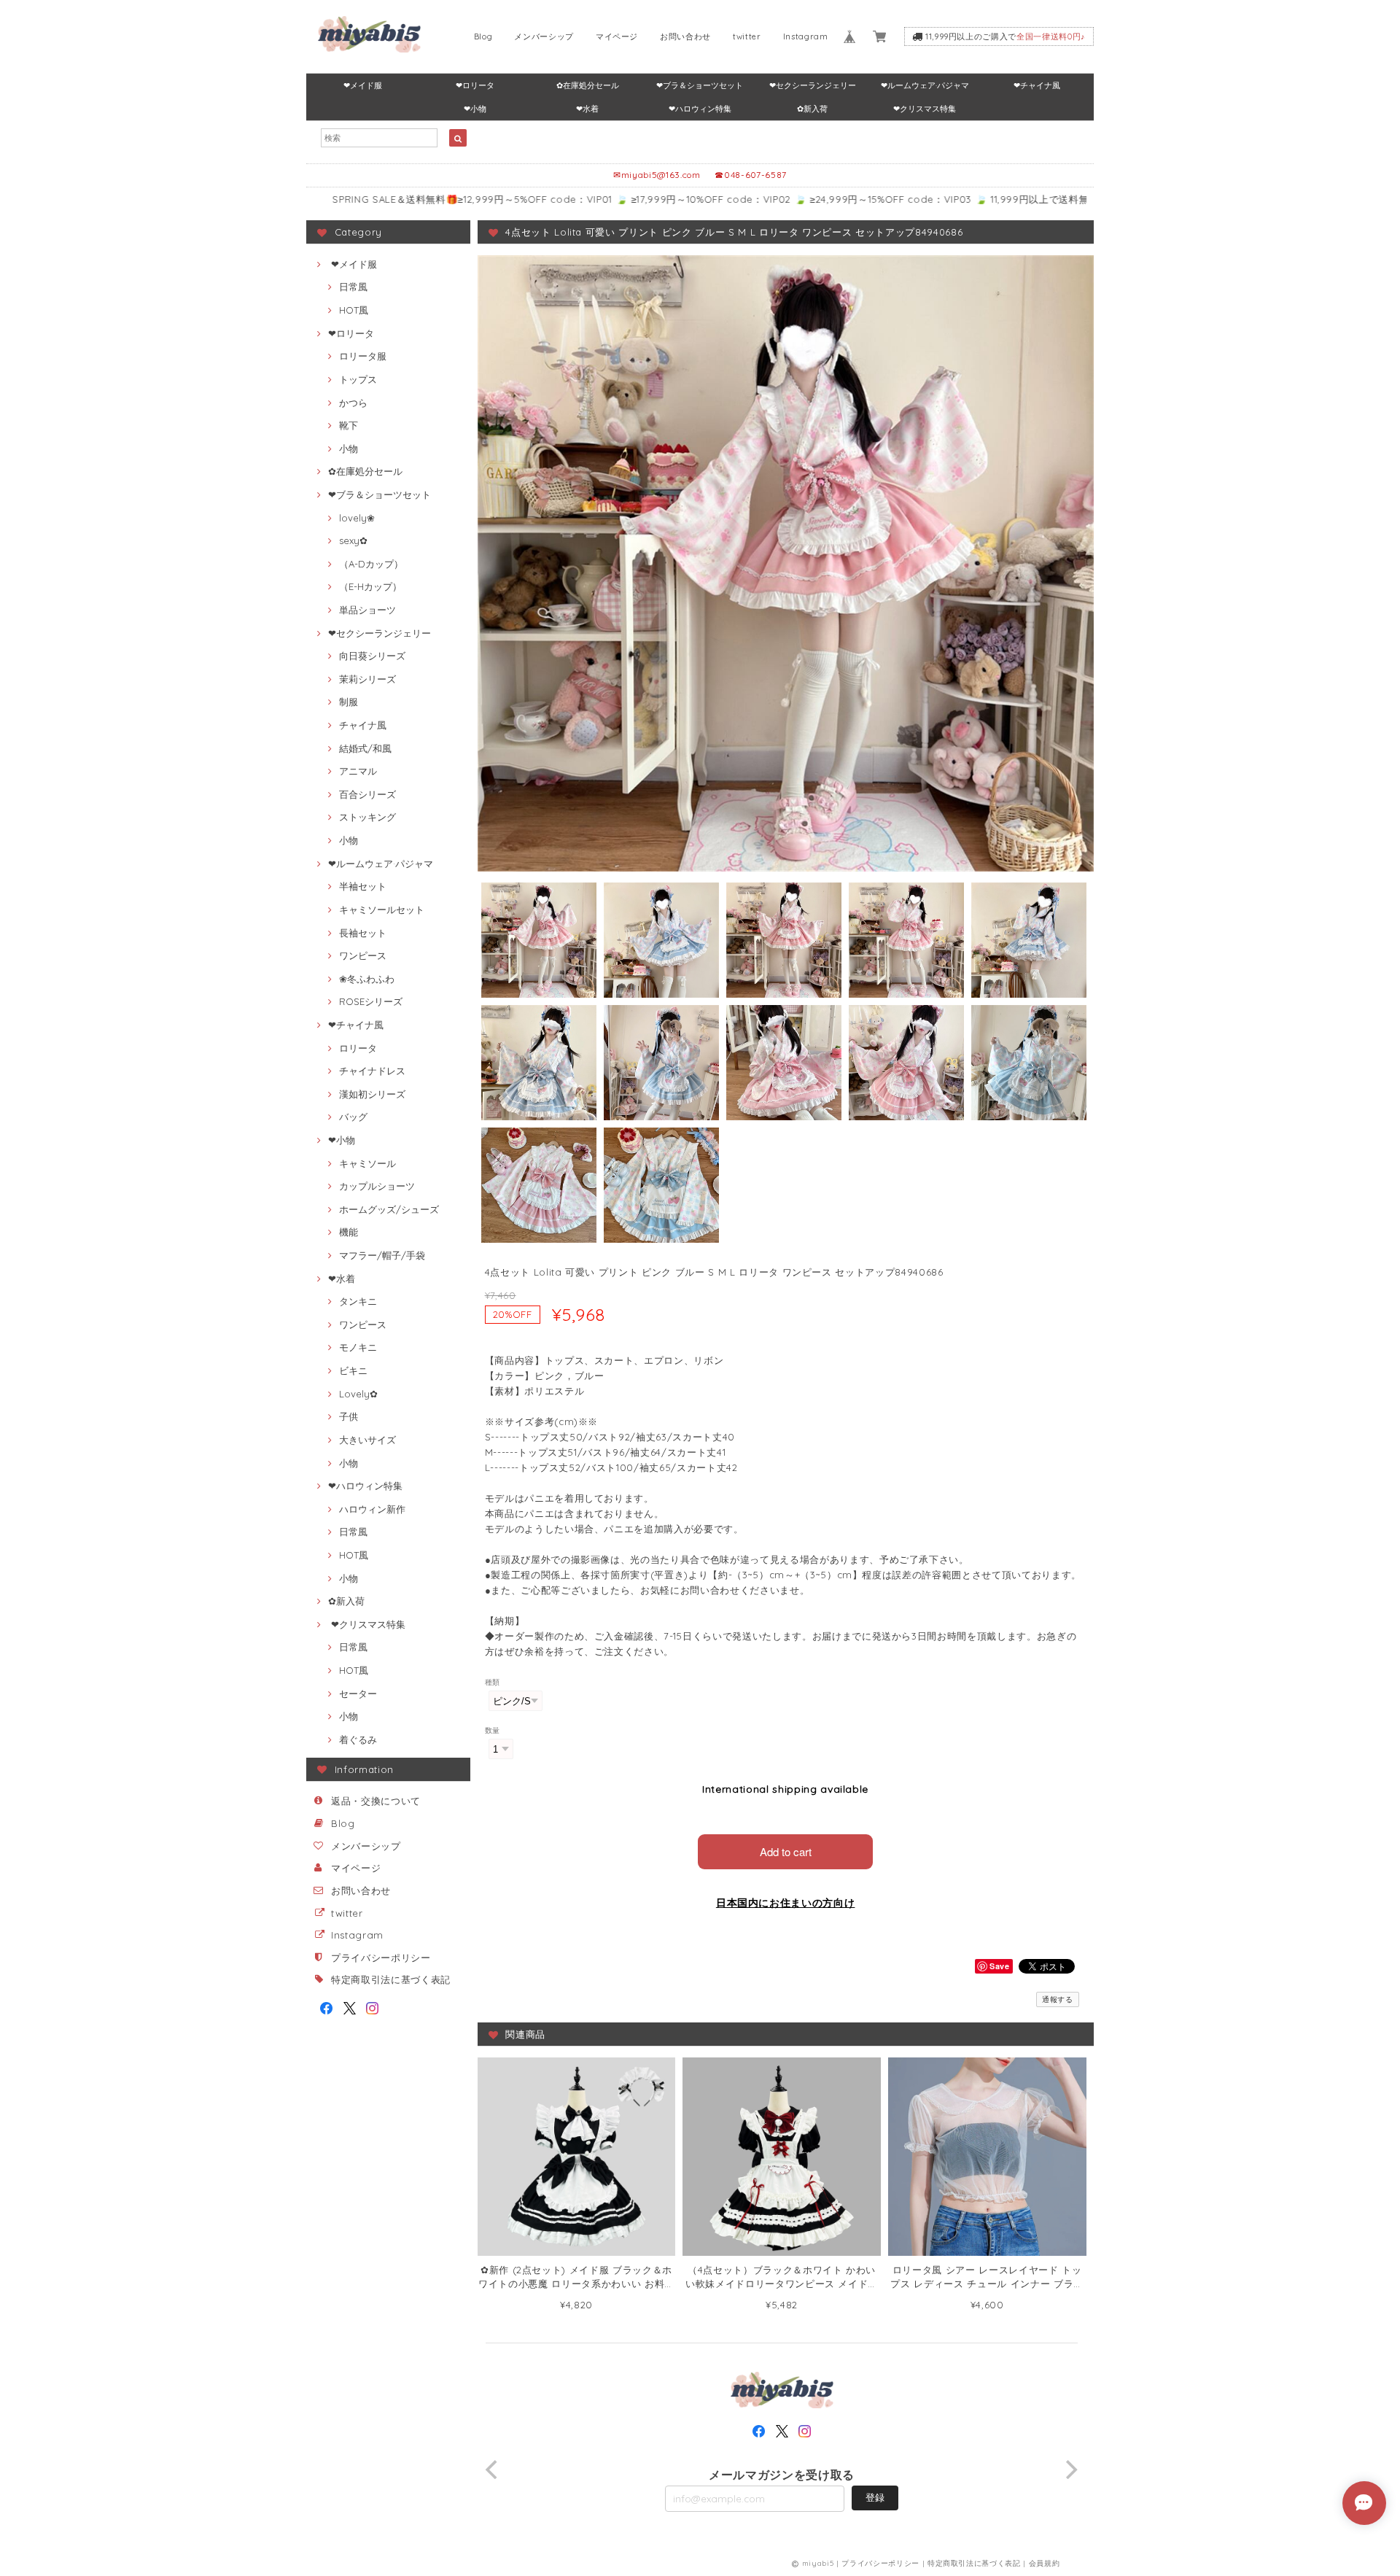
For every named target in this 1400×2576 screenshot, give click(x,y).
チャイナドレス (372, 1071)
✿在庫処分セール (588, 85)
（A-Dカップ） (371, 564)
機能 (349, 1232)
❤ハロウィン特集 (700, 109)
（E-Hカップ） (370, 586)
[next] (1070, 2470)
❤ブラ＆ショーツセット (700, 85)
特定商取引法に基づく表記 (391, 1979)
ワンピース (363, 955)
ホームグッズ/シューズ (389, 1209)
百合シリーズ (367, 794)
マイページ (617, 36)
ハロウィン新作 (372, 1509)
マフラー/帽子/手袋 (382, 1255)
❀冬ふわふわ (367, 979)
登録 (875, 2497)
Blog (483, 36)
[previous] (494, 2470)
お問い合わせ (685, 36)
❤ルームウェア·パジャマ (925, 85)
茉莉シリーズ (367, 679)
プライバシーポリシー (381, 1958)
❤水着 (587, 109)
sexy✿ (353, 540)
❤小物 (475, 109)
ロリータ (358, 1048)
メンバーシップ (544, 36)
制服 (349, 702)
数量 (493, 1730)
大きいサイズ (367, 1440)
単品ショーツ (367, 610)
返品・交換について (376, 1801)
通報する (1058, 1999)
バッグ (353, 1117)
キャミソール (367, 1163)
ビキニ (353, 1370)
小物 (349, 449)
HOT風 (354, 310)
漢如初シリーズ (372, 1094)
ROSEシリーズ (371, 1001)
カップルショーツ (377, 1186)
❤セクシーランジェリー (813, 85)
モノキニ (358, 1347)
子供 (349, 1416)
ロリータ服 (363, 356)
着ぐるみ (358, 1739)
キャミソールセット (382, 909)
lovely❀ (357, 518)
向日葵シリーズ (372, 656)
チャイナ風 (363, 725)
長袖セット (363, 933)
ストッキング (367, 817)
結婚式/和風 (365, 748)
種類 (493, 1682)
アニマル (358, 771)
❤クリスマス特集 (925, 109)
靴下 (349, 425)
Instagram (806, 36)
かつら (353, 403)
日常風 (353, 287)
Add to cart (786, 1851)
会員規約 (1045, 2563)
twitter (747, 36)
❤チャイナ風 (1037, 85)
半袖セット (363, 886)
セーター (358, 1694)
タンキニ (358, 1301)
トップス (358, 379)
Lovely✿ (358, 1394)
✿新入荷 (812, 109)
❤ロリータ (475, 85)
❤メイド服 (363, 85)
